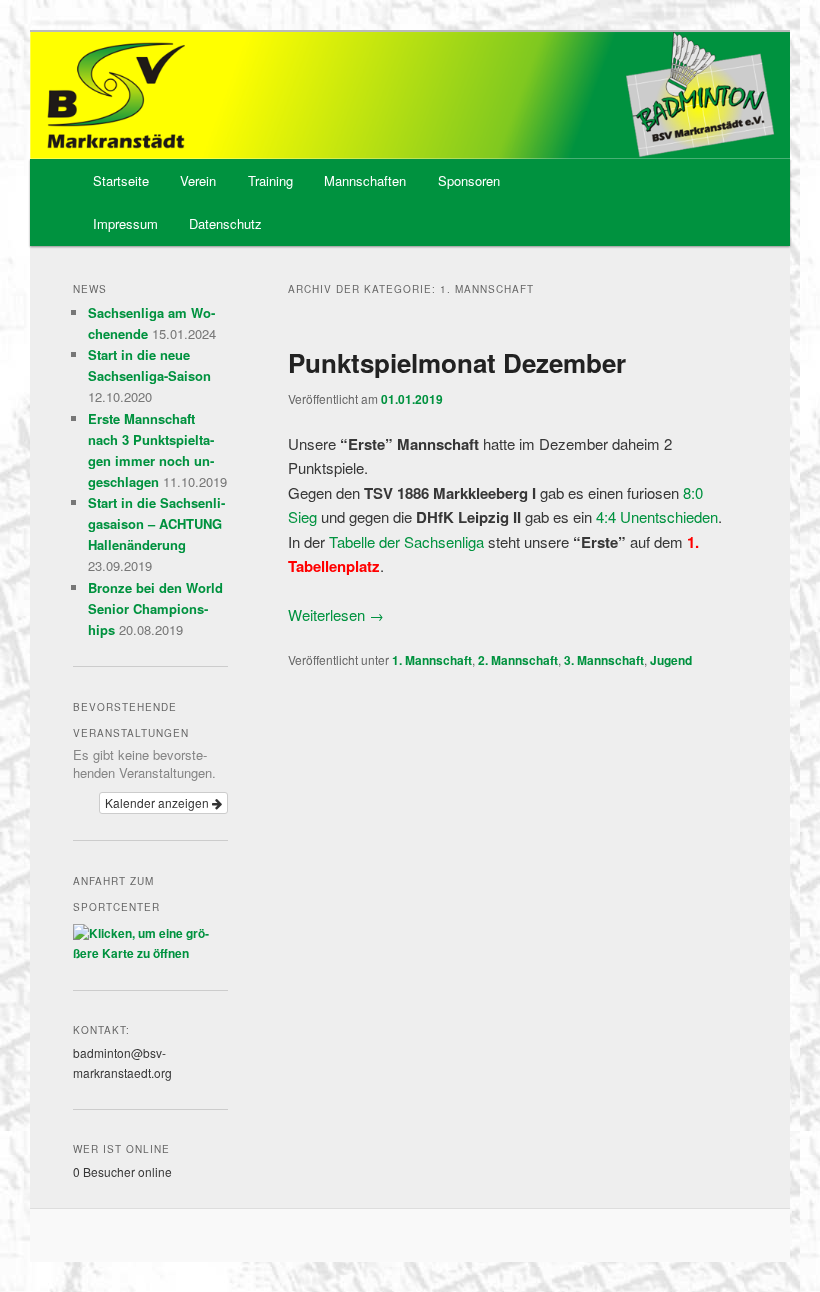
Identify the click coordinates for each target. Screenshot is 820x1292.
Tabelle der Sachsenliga (406, 541)
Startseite (121, 180)
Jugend (671, 660)
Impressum (125, 223)
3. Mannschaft (604, 660)
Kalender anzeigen (158, 802)
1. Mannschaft (432, 660)
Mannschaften (365, 180)
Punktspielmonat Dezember (457, 362)
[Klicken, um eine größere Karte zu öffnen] (150, 953)
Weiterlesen (336, 614)
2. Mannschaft (518, 660)
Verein (198, 180)
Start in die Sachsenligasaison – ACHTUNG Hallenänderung (156, 523)
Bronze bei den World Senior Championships (155, 608)
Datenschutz (225, 223)
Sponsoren (469, 180)
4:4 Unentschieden (657, 516)
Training (270, 180)
